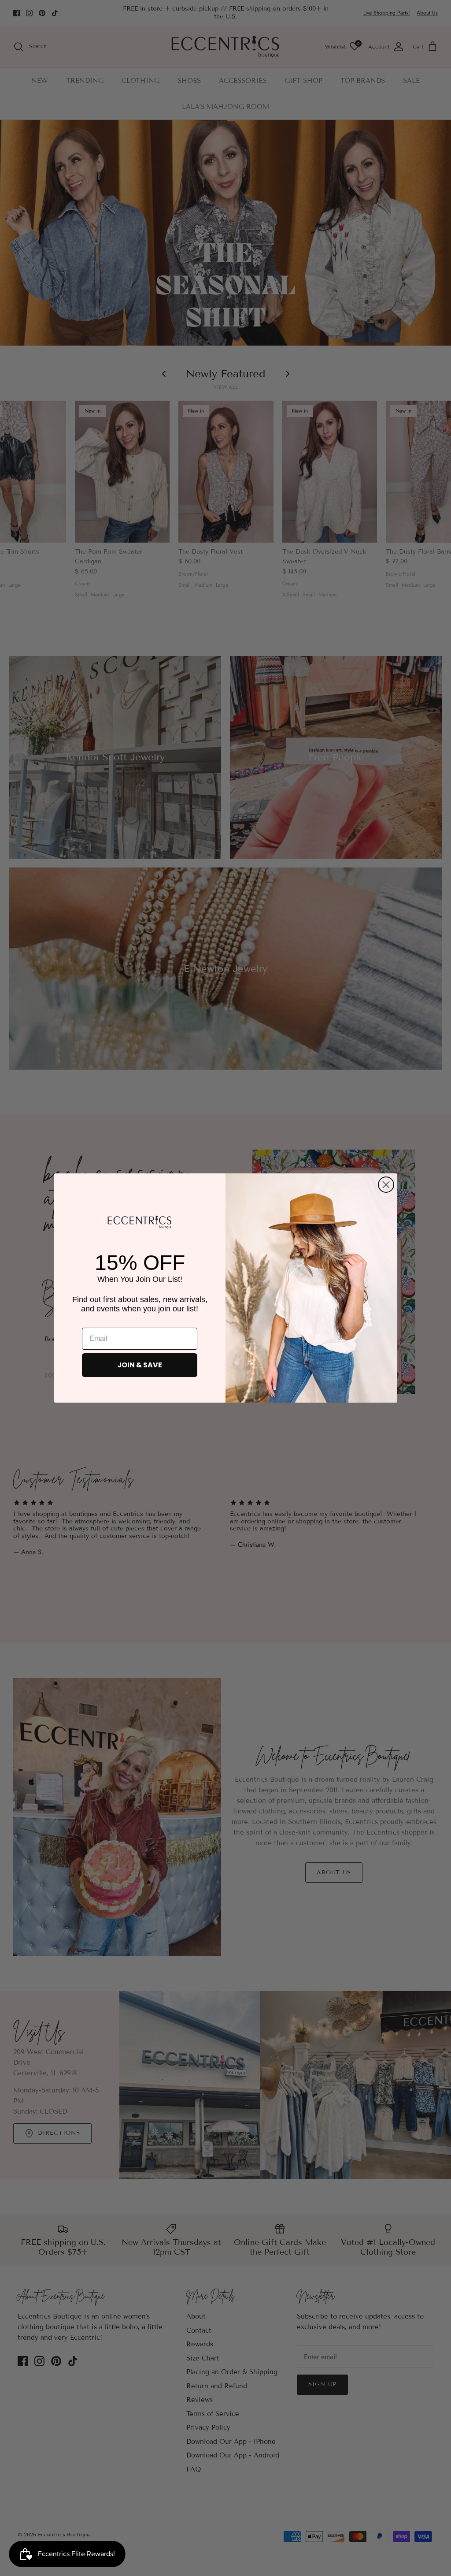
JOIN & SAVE (140, 1365)
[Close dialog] (386, 1185)
